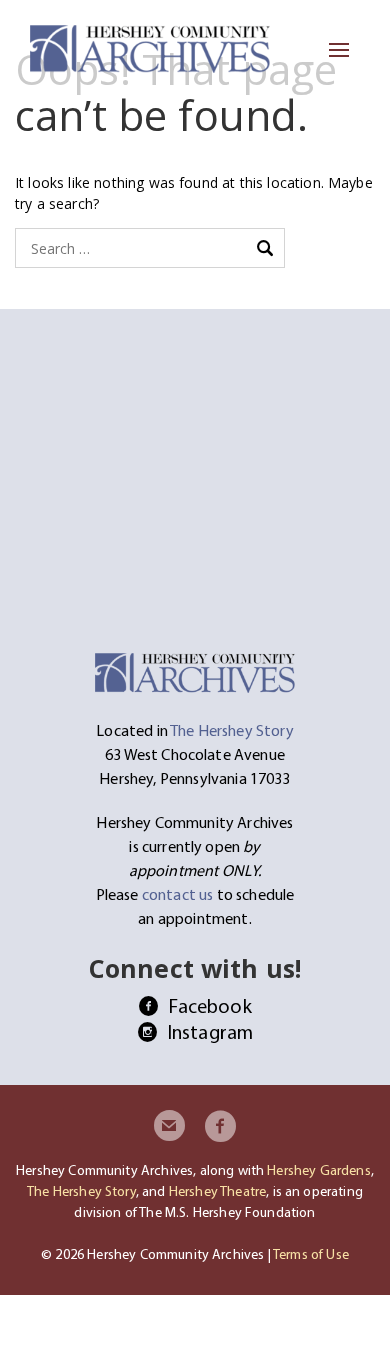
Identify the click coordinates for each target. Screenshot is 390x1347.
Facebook (209, 1005)
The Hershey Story (81, 1191)
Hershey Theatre (217, 1191)
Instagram (210, 1031)
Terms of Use (311, 1254)
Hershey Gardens (318, 1170)
